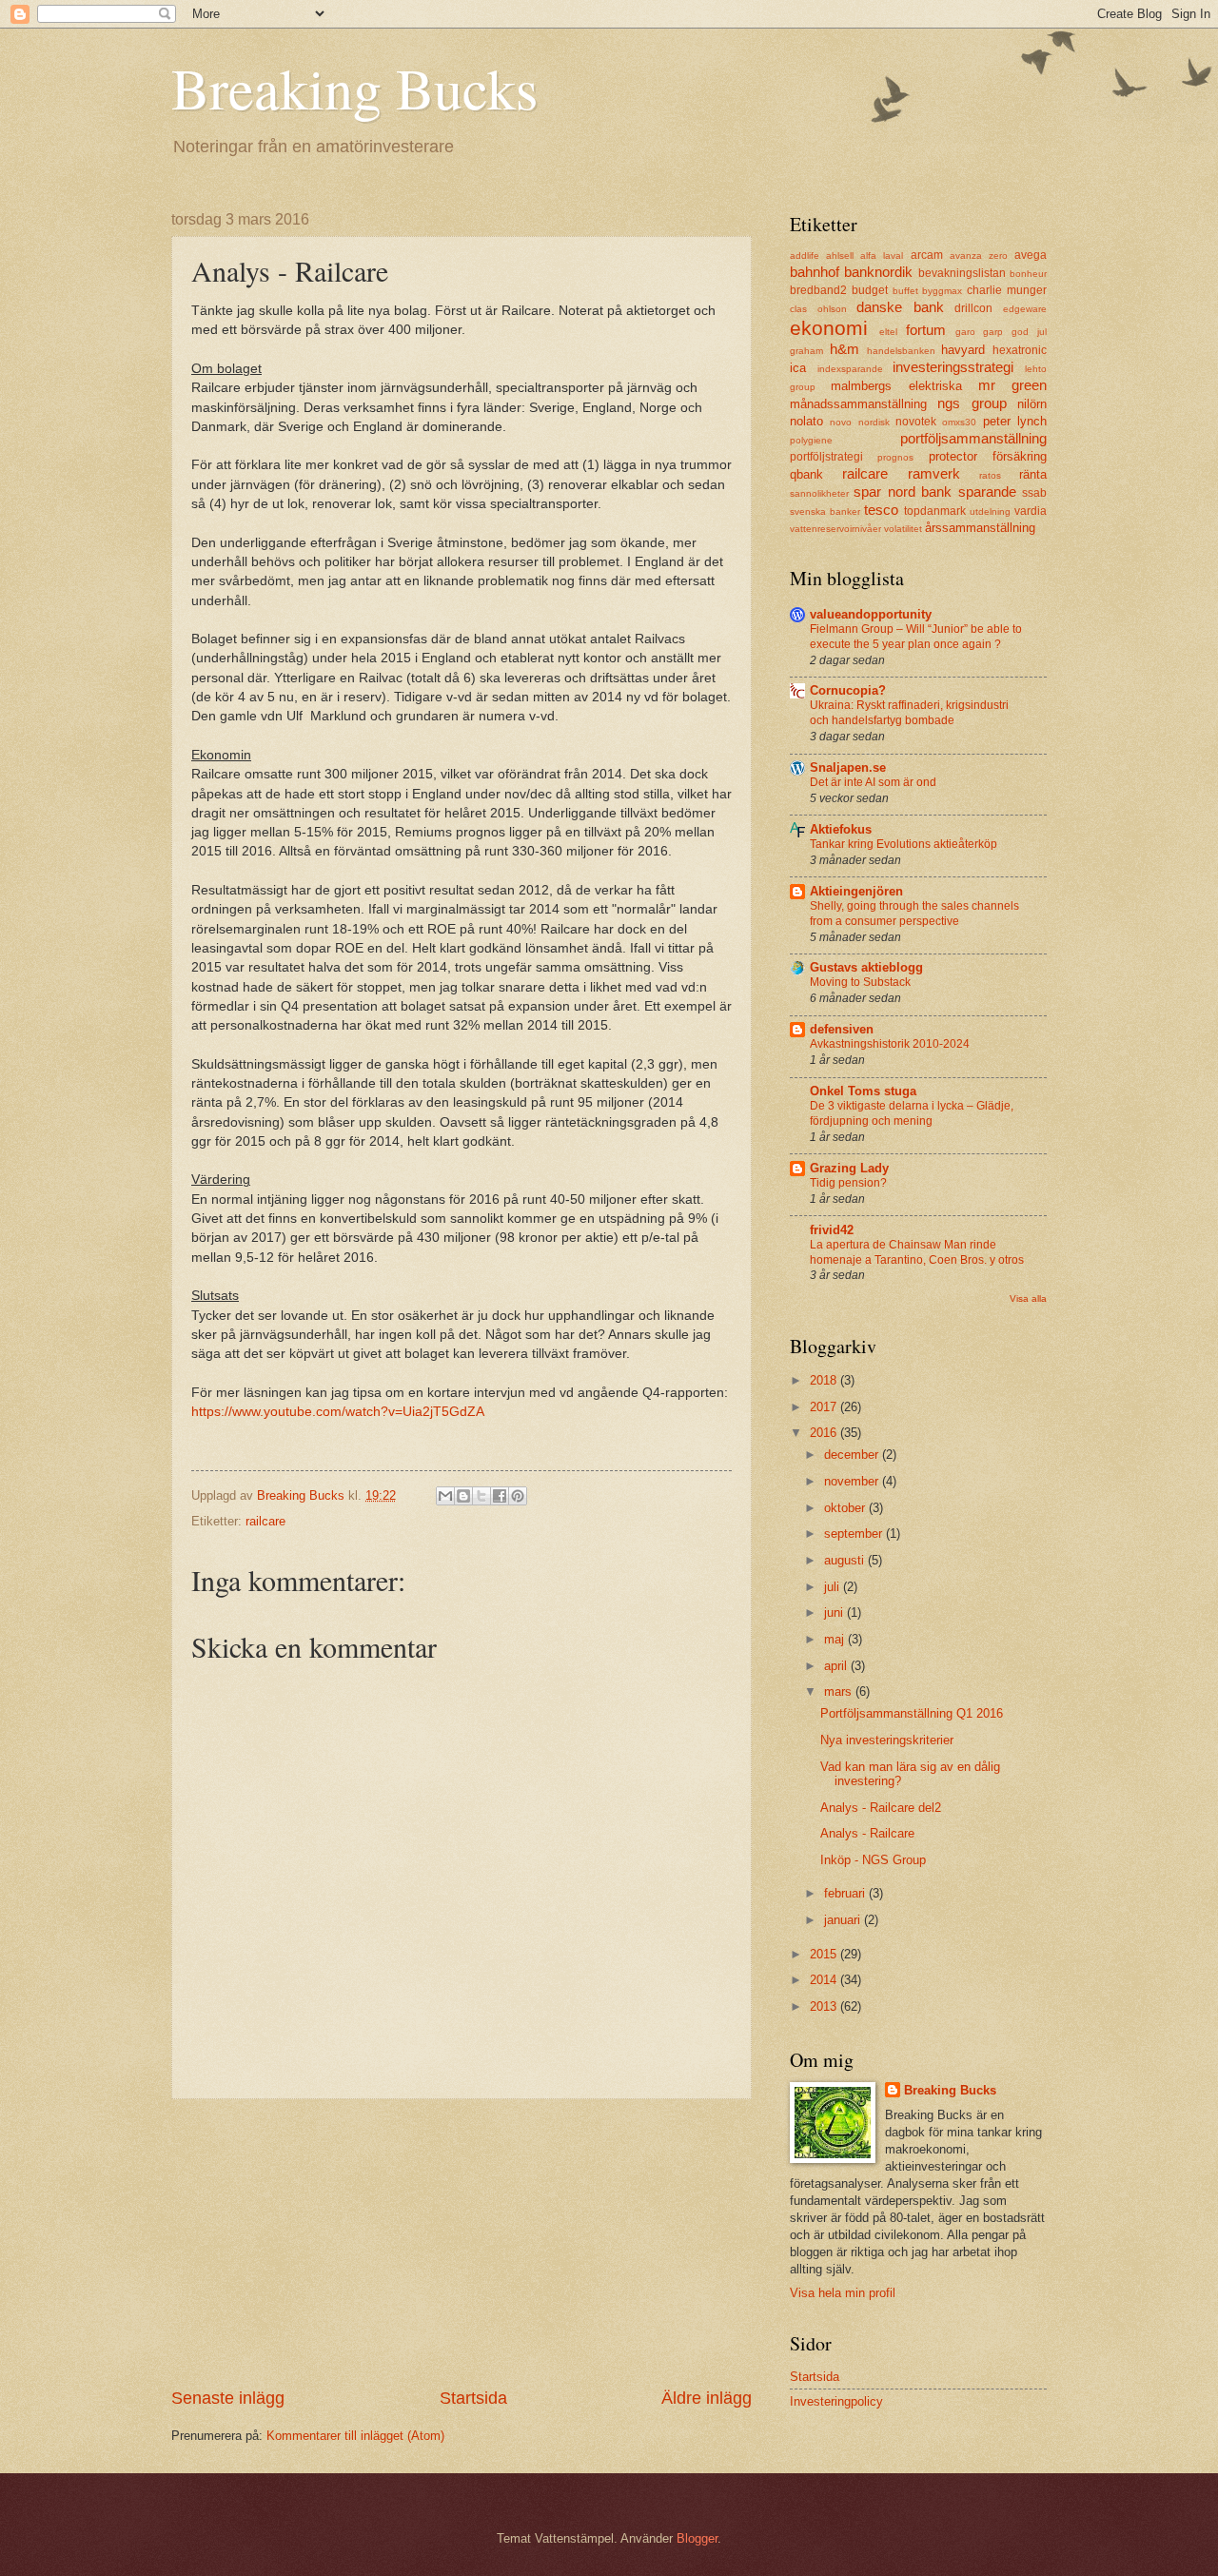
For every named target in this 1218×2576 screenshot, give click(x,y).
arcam (927, 255)
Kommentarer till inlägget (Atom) (355, 2436)
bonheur (1028, 274)
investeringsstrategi (953, 367)
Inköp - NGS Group (873, 1860)
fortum (926, 330)
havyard (963, 350)
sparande (987, 492)
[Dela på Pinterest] (518, 1496)
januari (844, 1920)
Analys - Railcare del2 (881, 1808)
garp (993, 332)
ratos (990, 475)
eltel (888, 332)
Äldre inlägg (707, 2398)
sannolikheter (819, 493)
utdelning (990, 511)
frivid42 (832, 1230)
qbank (806, 474)
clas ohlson (818, 309)
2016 (825, 1433)
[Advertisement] (462, 2243)
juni (835, 1612)
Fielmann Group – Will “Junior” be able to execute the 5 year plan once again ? (916, 637)
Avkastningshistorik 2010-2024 (890, 1044)
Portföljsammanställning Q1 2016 (912, 1713)
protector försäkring (988, 456)
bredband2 (818, 290)
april (837, 1666)
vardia (1031, 511)
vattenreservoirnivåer (835, 529)
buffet (905, 291)
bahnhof (815, 272)
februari (846, 1893)
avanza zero (979, 256)
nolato (806, 421)
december (853, 1455)
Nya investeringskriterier (887, 1740)
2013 (825, 2006)
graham (806, 351)
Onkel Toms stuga (863, 1091)
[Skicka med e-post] (445, 1496)
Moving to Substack (860, 982)
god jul (1029, 332)
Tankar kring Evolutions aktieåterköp (904, 844)
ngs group (972, 403)
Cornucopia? (848, 690)
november (853, 1481)
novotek (916, 422)
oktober (846, 1508)
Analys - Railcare (867, 1833)
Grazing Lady (849, 1168)
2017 (825, 1407)
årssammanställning (980, 528)
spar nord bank (903, 492)
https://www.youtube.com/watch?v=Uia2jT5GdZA (340, 1412)
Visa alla (1028, 1298)
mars (840, 1691)
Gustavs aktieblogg (866, 967)
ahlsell (840, 256)
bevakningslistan (962, 273)
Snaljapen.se (848, 767)
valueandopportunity (871, 614)
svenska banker (825, 511)
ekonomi (829, 328)
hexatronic (1020, 350)
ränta (1033, 474)
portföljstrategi (826, 457)
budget (870, 290)
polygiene (811, 440)
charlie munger (1007, 290)
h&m (845, 349)
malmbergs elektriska (896, 386)
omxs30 (959, 422)
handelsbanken (901, 351)
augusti (846, 1560)
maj (836, 1639)
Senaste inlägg (228, 2398)
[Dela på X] (481, 1496)
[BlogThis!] (463, 1496)
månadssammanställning (858, 404)
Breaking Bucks (354, 88)
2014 (825, 1980)
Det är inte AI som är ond (873, 782)
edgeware (1025, 309)
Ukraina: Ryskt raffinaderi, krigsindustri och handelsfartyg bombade (909, 713)
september (855, 1534)
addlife (805, 256)
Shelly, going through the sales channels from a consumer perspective (914, 914)
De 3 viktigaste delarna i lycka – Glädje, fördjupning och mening (912, 1113)
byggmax (942, 291)
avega (1031, 255)
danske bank (900, 307)
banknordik (878, 272)
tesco (881, 510)
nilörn (1032, 404)
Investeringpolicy (836, 2401)
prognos (895, 457)
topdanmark (935, 511)
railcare (265, 1521)
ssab (1034, 493)
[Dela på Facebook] (500, 1496)
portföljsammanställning (973, 438)
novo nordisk (859, 422)
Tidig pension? (848, 1183)
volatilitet (903, 529)
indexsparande (850, 369)
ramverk (934, 473)
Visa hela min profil (843, 2293)
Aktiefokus (841, 829)
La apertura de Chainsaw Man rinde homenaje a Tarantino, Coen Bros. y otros (917, 1252)
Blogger (697, 2538)
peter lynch (1015, 421)
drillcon (973, 308)
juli (834, 1587)
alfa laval (882, 256)
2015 (825, 1954)
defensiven (842, 1029)
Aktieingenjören (856, 891)
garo (965, 332)
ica (798, 368)
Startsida (473, 2398)
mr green (1012, 385)
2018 (825, 1380)
